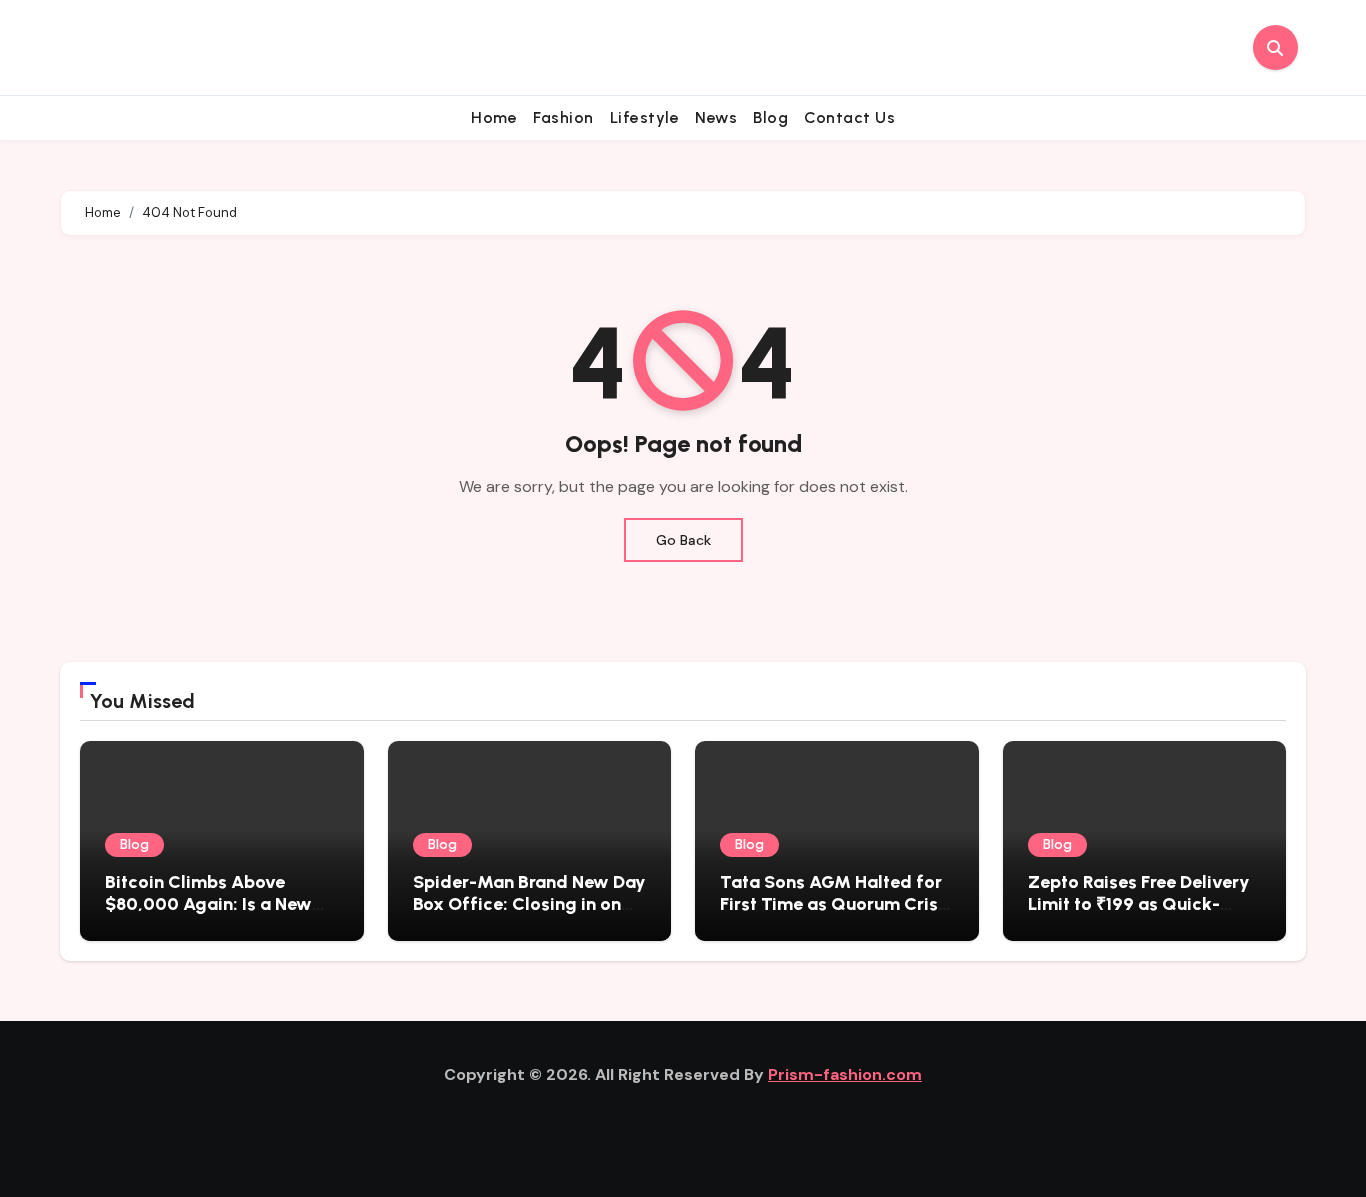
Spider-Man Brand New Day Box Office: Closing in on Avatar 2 (529, 903)
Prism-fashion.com (845, 1074)
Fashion (563, 117)
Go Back (683, 540)
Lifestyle (645, 117)
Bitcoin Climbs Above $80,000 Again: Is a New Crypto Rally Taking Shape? (208, 914)
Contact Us (849, 117)
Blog (770, 117)
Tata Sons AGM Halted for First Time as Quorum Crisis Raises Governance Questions (836, 914)
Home (494, 117)
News (716, 117)
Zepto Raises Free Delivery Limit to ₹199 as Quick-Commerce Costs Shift (1139, 903)
